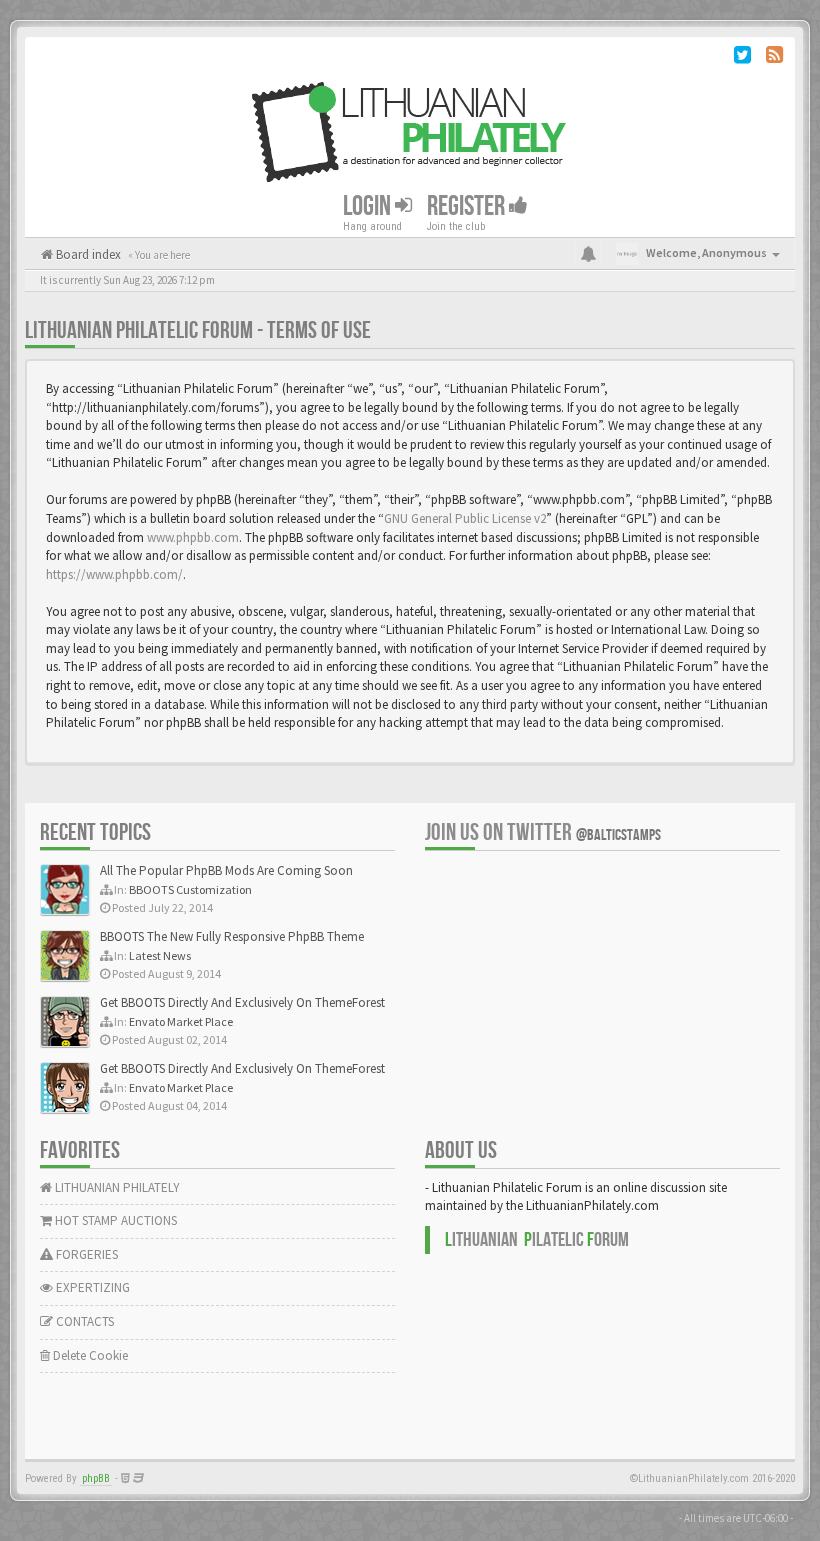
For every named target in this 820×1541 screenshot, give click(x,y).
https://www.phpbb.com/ (114, 574)
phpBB (96, 1478)
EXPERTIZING (91, 1287)
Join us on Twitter (543, 832)
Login (369, 205)
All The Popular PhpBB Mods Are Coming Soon (226, 870)
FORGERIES (85, 1254)
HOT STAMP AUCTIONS (114, 1220)
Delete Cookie (89, 1355)
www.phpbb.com (193, 537)
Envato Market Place (181, 1021)
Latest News (160, 955)
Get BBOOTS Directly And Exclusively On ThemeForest (242, 1002)
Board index (87, 254)
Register (468, 205)
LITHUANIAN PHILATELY (116, 1187)
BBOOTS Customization (190, 889)
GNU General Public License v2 (465, 518)
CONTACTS (83, 1321)
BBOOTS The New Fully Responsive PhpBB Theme (232, 936)
